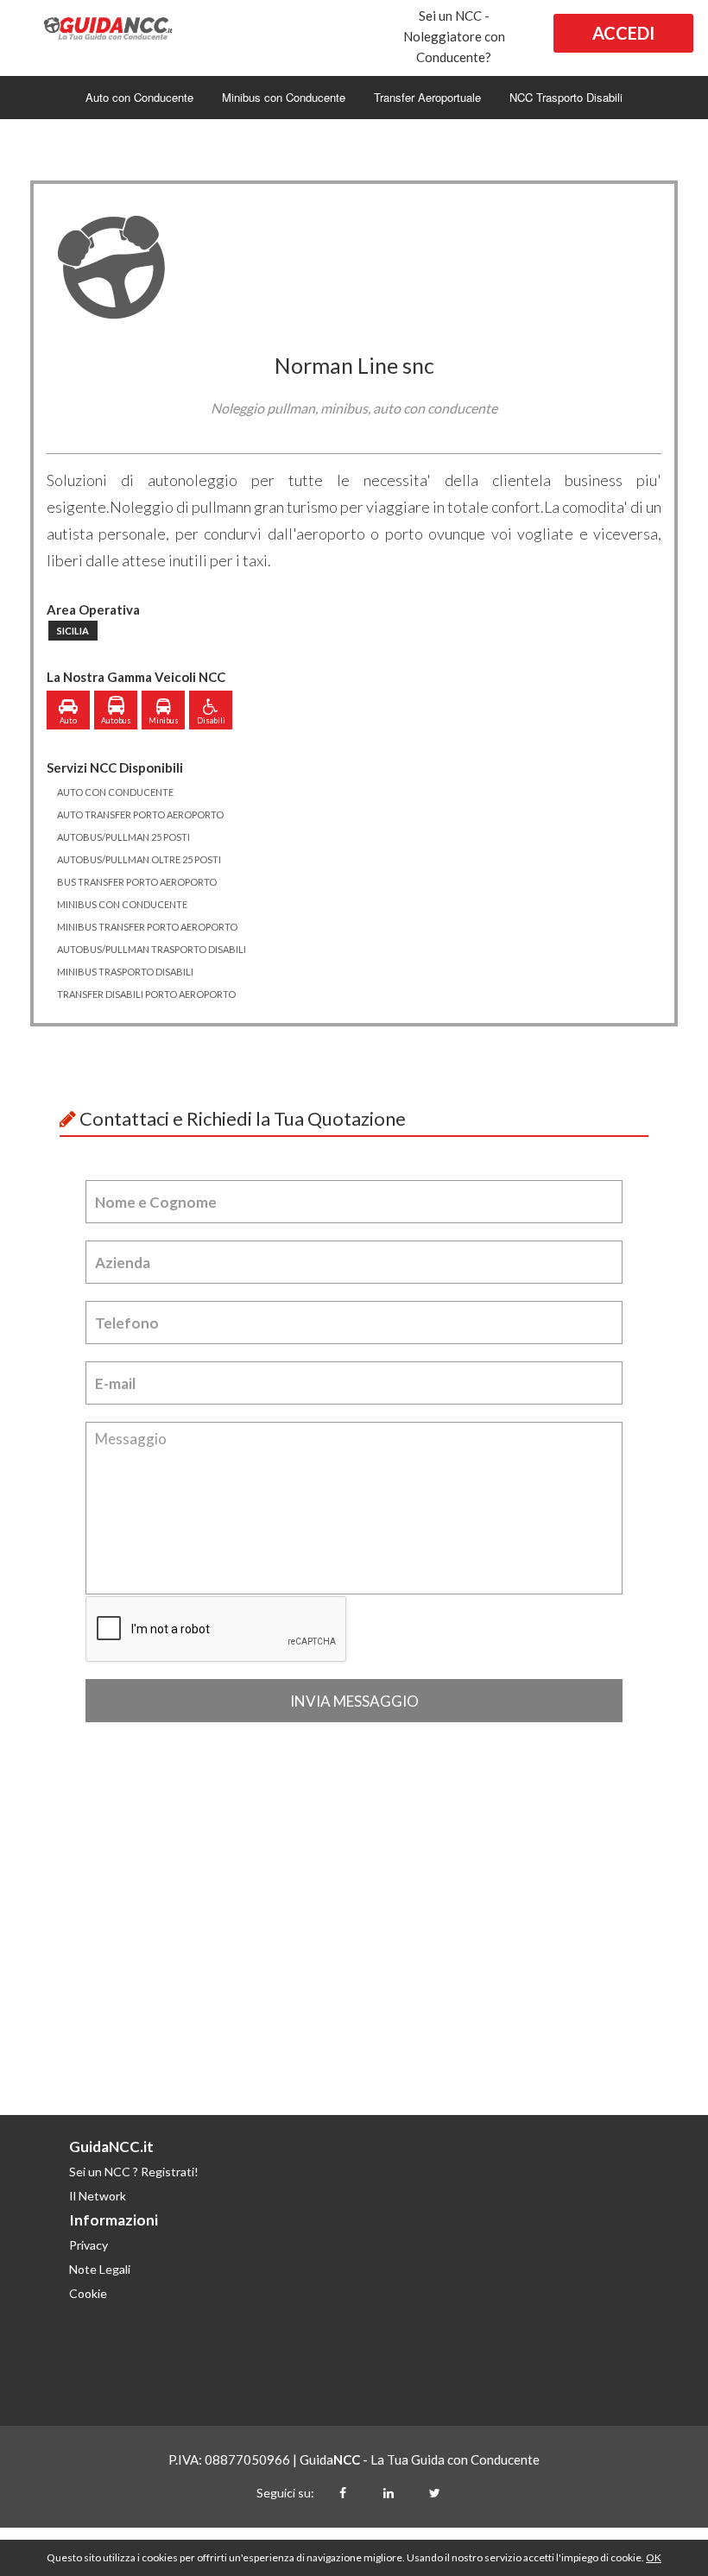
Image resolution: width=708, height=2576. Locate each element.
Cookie (88, 2293)
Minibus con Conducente (284, 97)
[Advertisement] (354, 1986)
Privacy (88, 2245)
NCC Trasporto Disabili (566, 97)
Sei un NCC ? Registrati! (134, 2172)
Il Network (98, 2196)
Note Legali (100, 2269)
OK (654, 2557)
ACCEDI (623, 33)
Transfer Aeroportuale (427, 97)
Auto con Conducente (139, 97)
